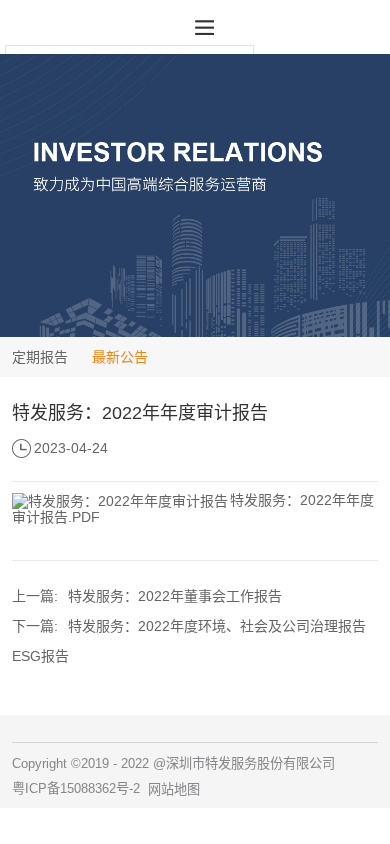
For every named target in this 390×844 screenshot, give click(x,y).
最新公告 (120, 357)
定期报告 (40, 357)
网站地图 (174, 789)
